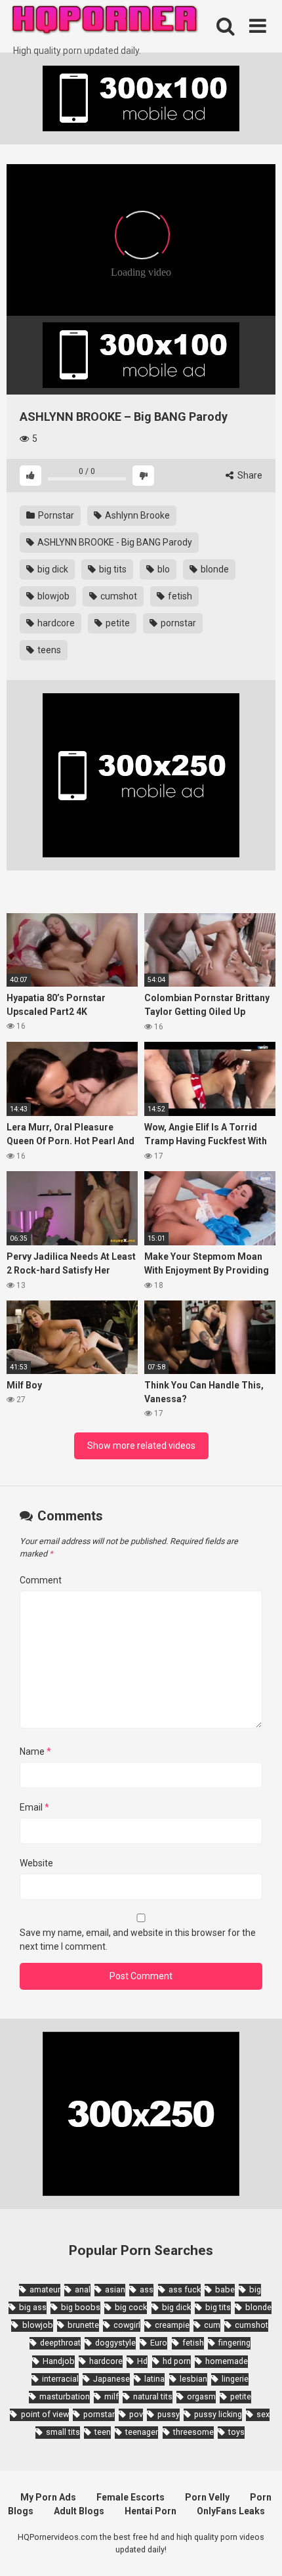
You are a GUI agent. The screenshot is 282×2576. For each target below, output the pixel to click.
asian (115, 2289)
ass (147, 2289)
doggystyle (115, 2343)
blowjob (52, 596)
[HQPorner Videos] (105, 22)
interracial (60, 2379)
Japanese (111, 2379)
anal (83, 2289)
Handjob (59, 2361)
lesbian (193, 2379)
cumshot (118, 596)
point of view (45, 2414)
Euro (159, 2343)
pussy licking (218, 2414)
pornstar (177, 623)
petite (117, 623)
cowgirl (127, 2325)
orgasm (201, 2396)
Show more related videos (141, 1446)
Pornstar (55, 515)
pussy (169, 2414)
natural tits (153, 2396)
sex (263, 2414)
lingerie (235, 2379)
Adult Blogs (79, 2511)
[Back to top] (258, 2549)
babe (225, 2289)
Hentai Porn (151, 2511)
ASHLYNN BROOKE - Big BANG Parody (114, 542)
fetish (179, 596)
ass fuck (185, 2289)
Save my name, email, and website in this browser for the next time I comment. (138, 1940)
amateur (45, 2289)
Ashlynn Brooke (136, 515)
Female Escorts (131, 2497)
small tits (63, 2432)
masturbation (65, 2396)
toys (236, 2432)
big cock (131, 2307)
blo (163, 569)
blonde (214, 569)
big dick (52, 569)
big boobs (81, 2307)
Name (35, 1751)
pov (136, 2414)
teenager (142, 2432)
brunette (83, 2325)
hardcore (55, 623)
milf (111, 2396)
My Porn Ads (48, 2497)
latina (154, 2379)
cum (212, 2325)
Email (34, 1807)
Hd (142, 2361)
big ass (33, 2307)
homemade (227, 2361)
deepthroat (60, 2343)
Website (36, 1863)
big (255, 2289)
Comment (41, 1580)
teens (48, 650)
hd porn (177, 2361)
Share (249, 475)
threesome (193, 2432)
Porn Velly (207, 2497)
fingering (234, 2343)
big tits (112, 569)
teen (103, 2432)
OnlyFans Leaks (231, 2511)
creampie (172, 2325)
